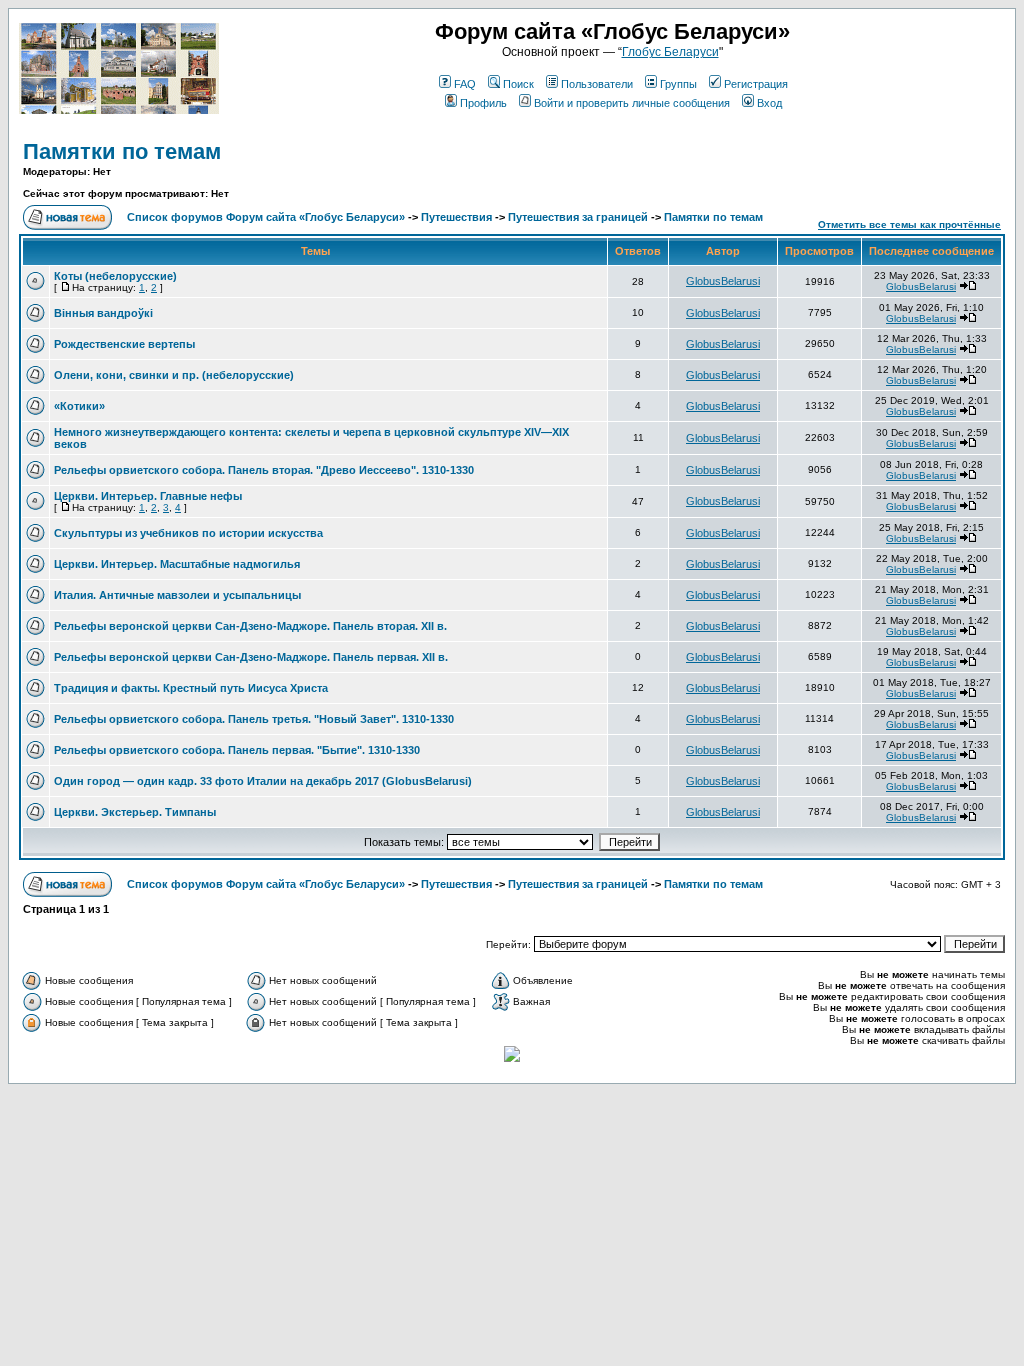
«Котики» (79, 406)
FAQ (465, 84)
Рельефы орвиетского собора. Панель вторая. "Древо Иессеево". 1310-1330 (264, 470)
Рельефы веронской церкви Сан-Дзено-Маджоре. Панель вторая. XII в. (250, 626)
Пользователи (597, 84)
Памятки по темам (122, 151)
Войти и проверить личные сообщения (632, 103)
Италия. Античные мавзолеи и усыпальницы (177, 595)
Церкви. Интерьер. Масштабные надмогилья (177, 564)
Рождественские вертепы (124, 344)
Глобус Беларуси (670, 52)
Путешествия (456, 217)
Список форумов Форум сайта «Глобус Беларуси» (266, 217)
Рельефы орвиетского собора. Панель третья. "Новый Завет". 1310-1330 (254, 719)
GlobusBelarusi (723, 281)
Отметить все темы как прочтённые (909, 224)
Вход (769, 103)
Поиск (518, 84)
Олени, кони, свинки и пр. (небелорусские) (174, 375)
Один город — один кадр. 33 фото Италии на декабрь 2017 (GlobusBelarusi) (263, 781)
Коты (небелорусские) (115, 276)
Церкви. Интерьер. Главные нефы (148, 496)
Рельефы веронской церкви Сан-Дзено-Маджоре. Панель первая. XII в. (251, 657)
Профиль (483, 103)
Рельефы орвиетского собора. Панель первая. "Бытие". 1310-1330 (237, 750)
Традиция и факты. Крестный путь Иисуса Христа (191, 688)
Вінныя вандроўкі (103, 313)
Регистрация (756, 84)
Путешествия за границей (578, 217)
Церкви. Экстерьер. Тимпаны (135, 812)
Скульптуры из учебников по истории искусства (188, 533)
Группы (678, 84)
